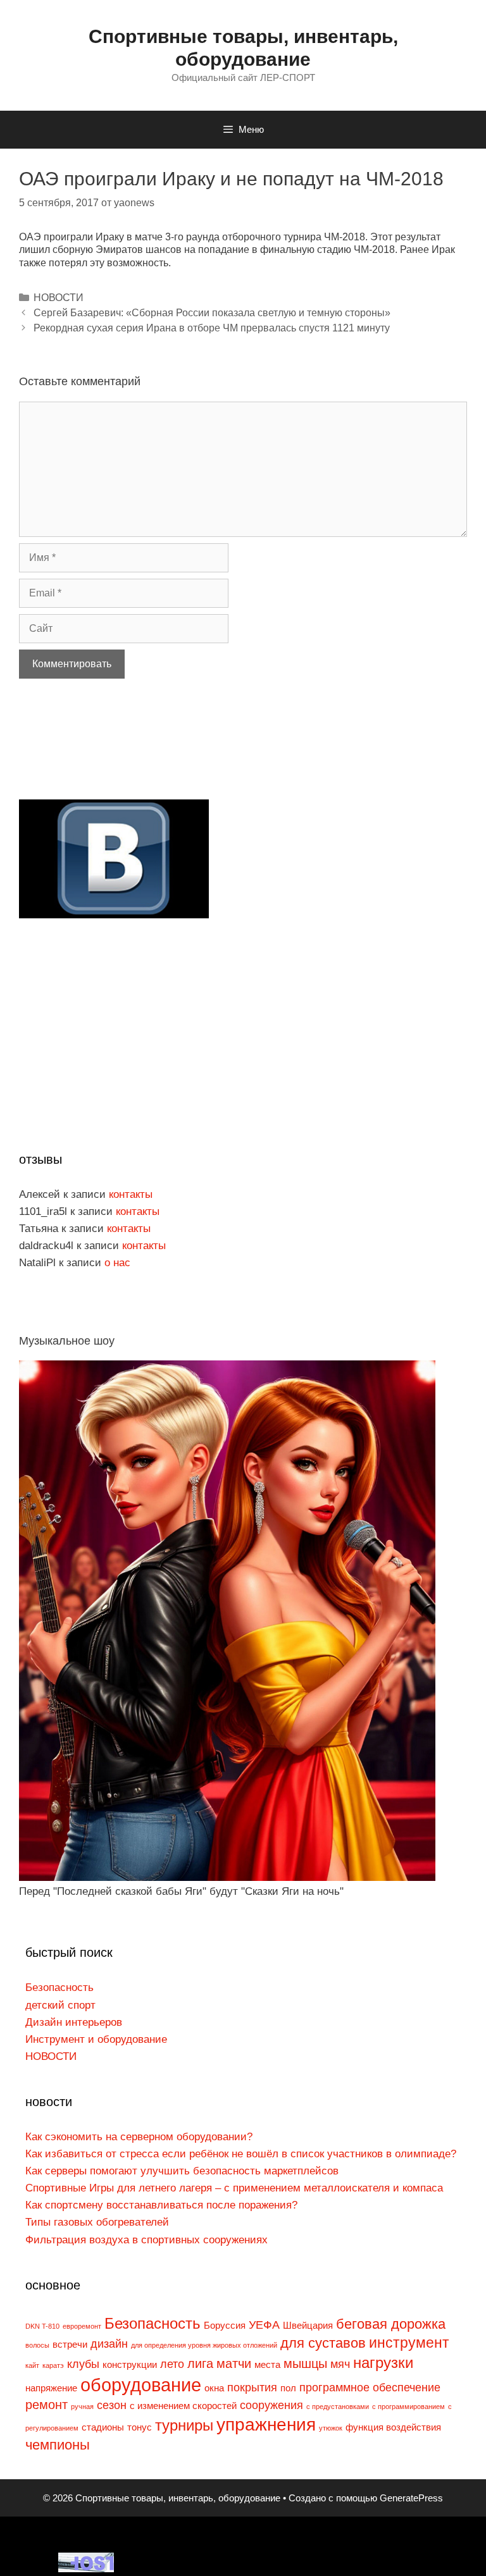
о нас (117, 1263)
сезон (112, 2405)
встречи (70, 2345)
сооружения (271, 2405)
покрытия (252, 2388)
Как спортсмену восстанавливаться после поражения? (161, 2205)
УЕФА (264, 2325)
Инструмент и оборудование (96, 2039)
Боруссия (225, 2326)
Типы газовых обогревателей (97, 2222)
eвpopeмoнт (82, 2326)
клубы (83, 2364)
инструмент (409, 2343)
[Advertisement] (114, 758)
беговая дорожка (391, 2324)
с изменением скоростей (183, 2406)
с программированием (408, 2407)
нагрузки (383, 2363)
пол (288, 2388)
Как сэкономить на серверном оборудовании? (139, 2137)
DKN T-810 (42, 2326)
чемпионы (58, 2445)
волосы (37, 2345)
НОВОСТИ (59, 298)
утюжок (331, 2428)
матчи (234, 2363)
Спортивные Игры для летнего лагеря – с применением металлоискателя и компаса (234, 2188)
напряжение (51, 2388)
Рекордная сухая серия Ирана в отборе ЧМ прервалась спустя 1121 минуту (212, 328)
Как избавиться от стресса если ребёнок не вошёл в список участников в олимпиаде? (241, 2154)
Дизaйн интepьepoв (74, 2022)
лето (172, 2364)
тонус (140, 2427)
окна (214, 2388)
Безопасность (59, 1987)
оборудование (141, 2385)
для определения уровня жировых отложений (204, 2345)
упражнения (266, 2425)
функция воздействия (393, 2427)
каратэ (53, 2365)
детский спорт (60, 2005)
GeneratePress (411, 2498)
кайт (32, 2365)
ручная (82, 2407)
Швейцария (308, 2326)
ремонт (47, 2405)
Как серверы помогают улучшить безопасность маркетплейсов (182, 2171)
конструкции (130, 2365)
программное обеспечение (370, 2388)
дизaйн (109, 2344)
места (267, 2365)
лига (200, 2363)
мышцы (305, 2363)
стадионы (103, 2427)
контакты (131, 1194)
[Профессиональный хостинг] (86, 2569)
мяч (340, 2364)
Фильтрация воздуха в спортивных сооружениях (146, 2240)
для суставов (323, 2343)
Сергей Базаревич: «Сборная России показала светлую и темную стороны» (212, 313)
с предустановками (338, 2407)
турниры (184, 2425)
